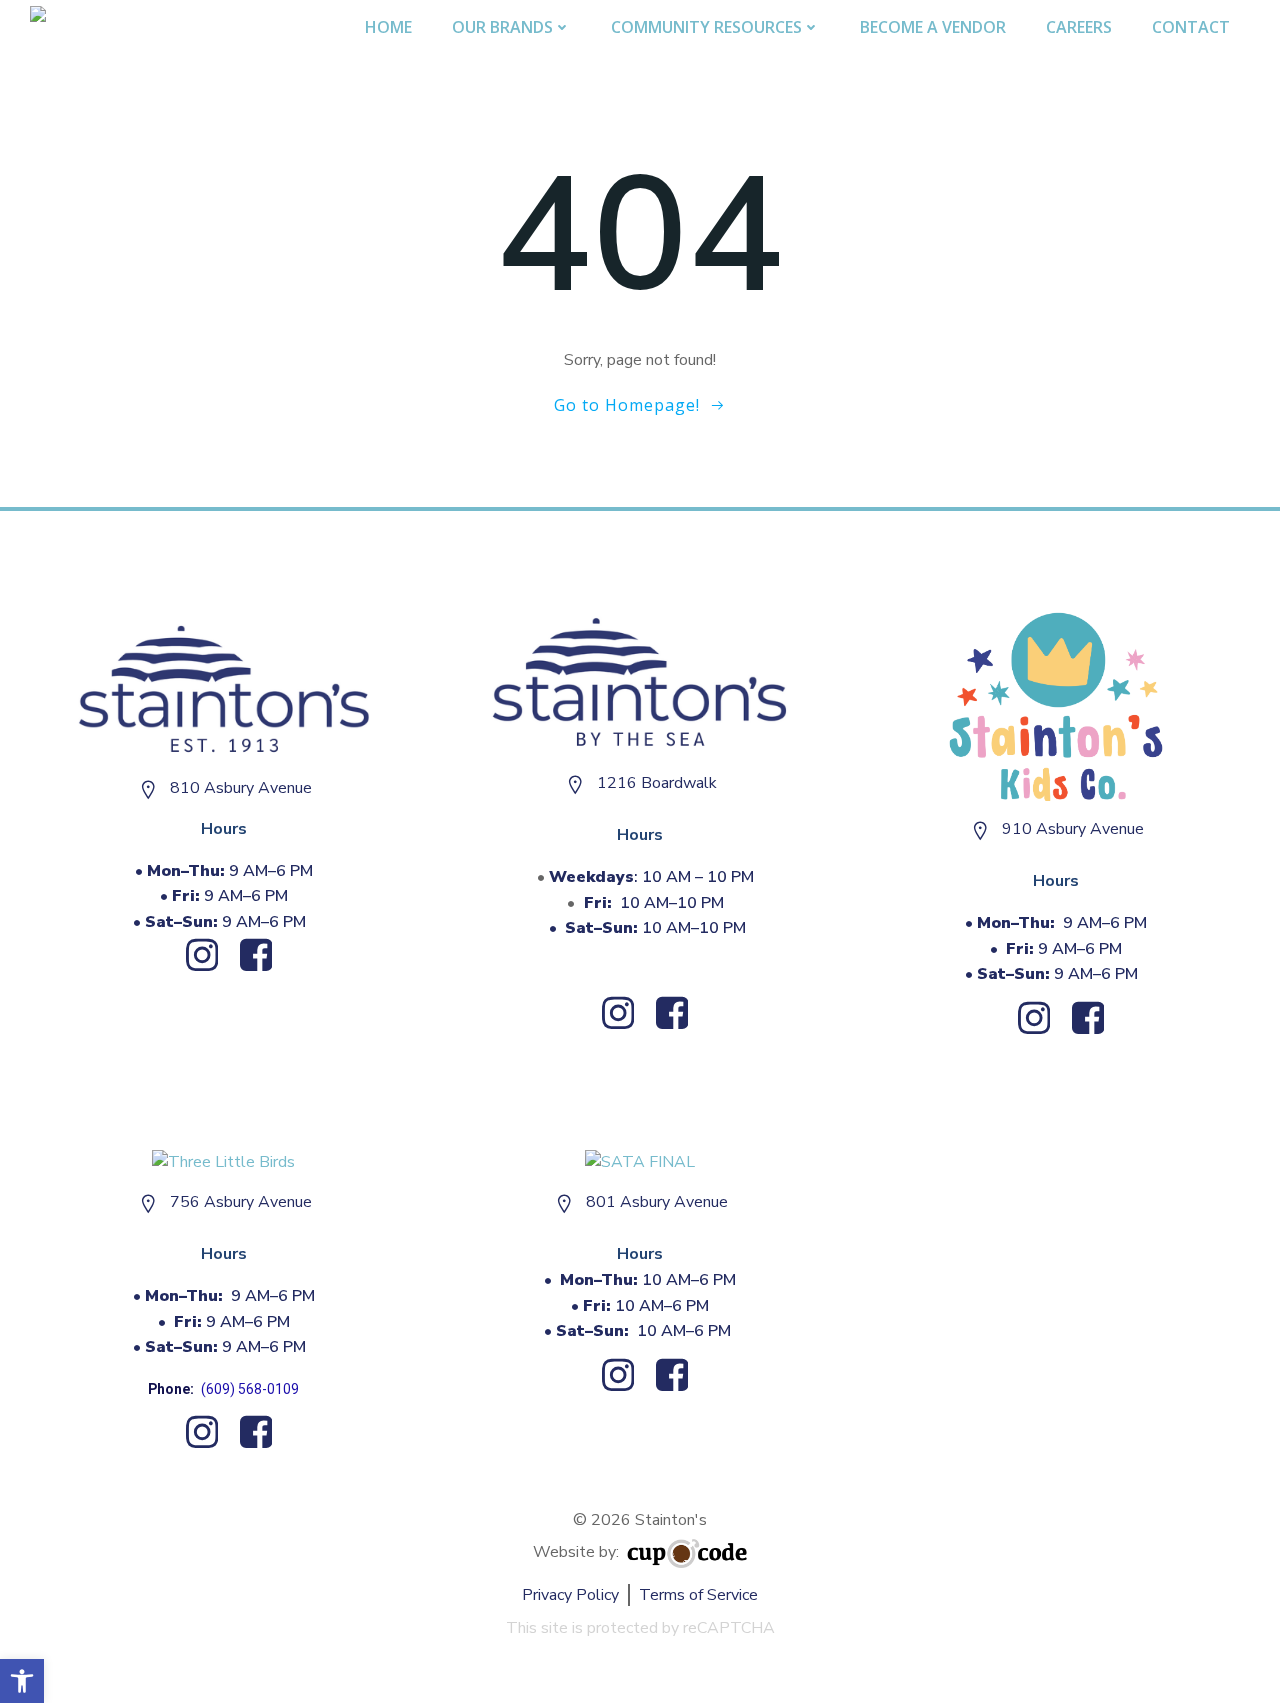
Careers (1079, 27)
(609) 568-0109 (250, 1389)
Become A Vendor (933, 27)
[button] (22, 1681)
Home (388, 27)
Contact (1191, 27)
